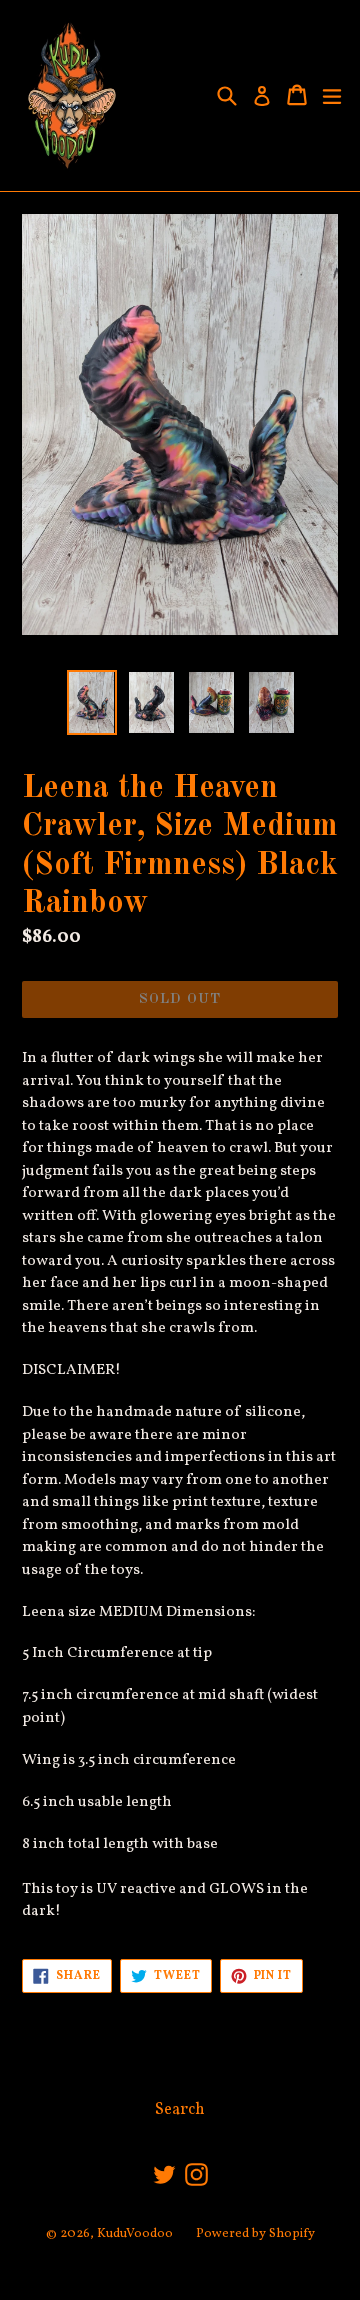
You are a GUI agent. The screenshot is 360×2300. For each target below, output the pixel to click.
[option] (92, 702)
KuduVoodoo (135, 2234)
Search (180, 2110)
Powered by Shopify (255, 2234)
